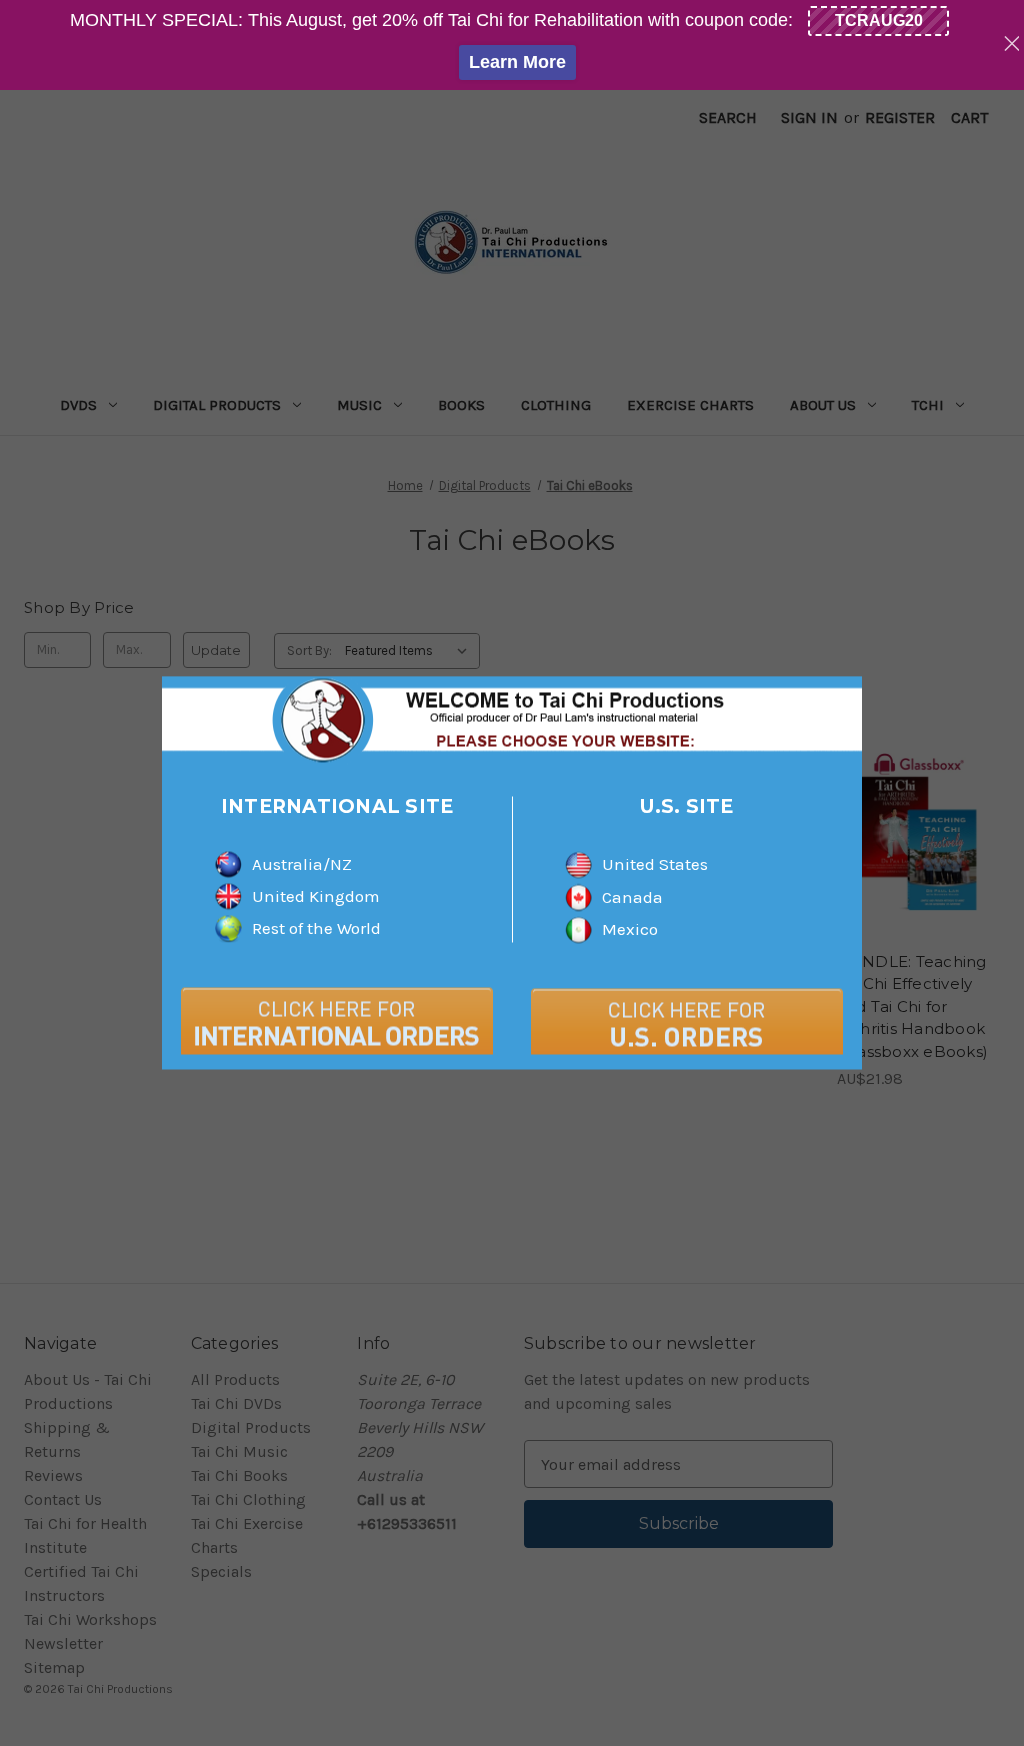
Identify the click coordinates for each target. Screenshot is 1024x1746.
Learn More (517, 62)
